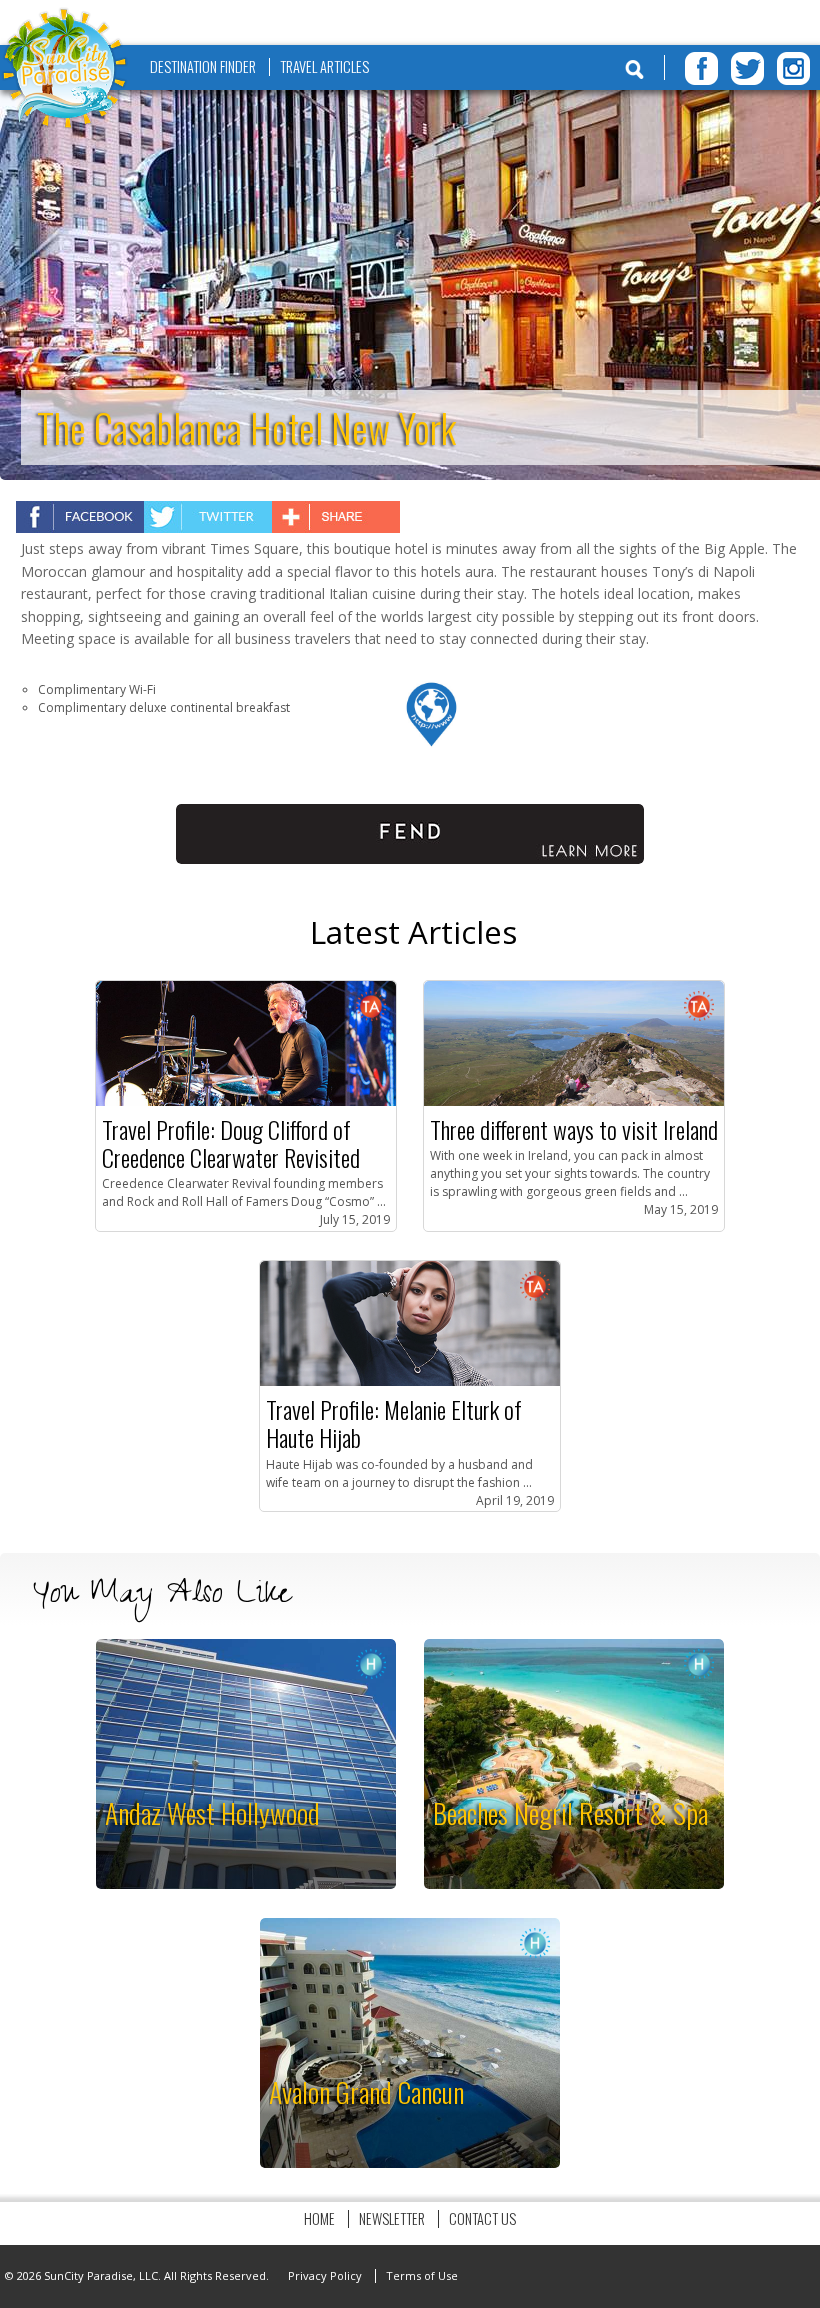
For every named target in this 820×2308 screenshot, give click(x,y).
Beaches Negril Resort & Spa (570, 1812)
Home (319, 2218)
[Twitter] (747, 68)
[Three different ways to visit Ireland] (574, 1101)
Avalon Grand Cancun (366, 2091)
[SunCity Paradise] (65, 70)
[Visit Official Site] (431, 743)
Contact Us (482, 2218)
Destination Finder (203, 66)
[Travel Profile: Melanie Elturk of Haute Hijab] (410, 1381)
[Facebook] (701, 68)
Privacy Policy (325, 2275)
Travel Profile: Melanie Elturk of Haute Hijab (394, 1423)
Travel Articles (324, 66)
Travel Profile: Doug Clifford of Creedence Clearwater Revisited (231, 1143)
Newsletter (392, 2218)
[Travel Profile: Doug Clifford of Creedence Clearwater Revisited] (246, 1101)
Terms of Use (422, 2275)
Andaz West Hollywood (212, 1812)
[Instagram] (793, 68)
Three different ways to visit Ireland (574, 1129)
